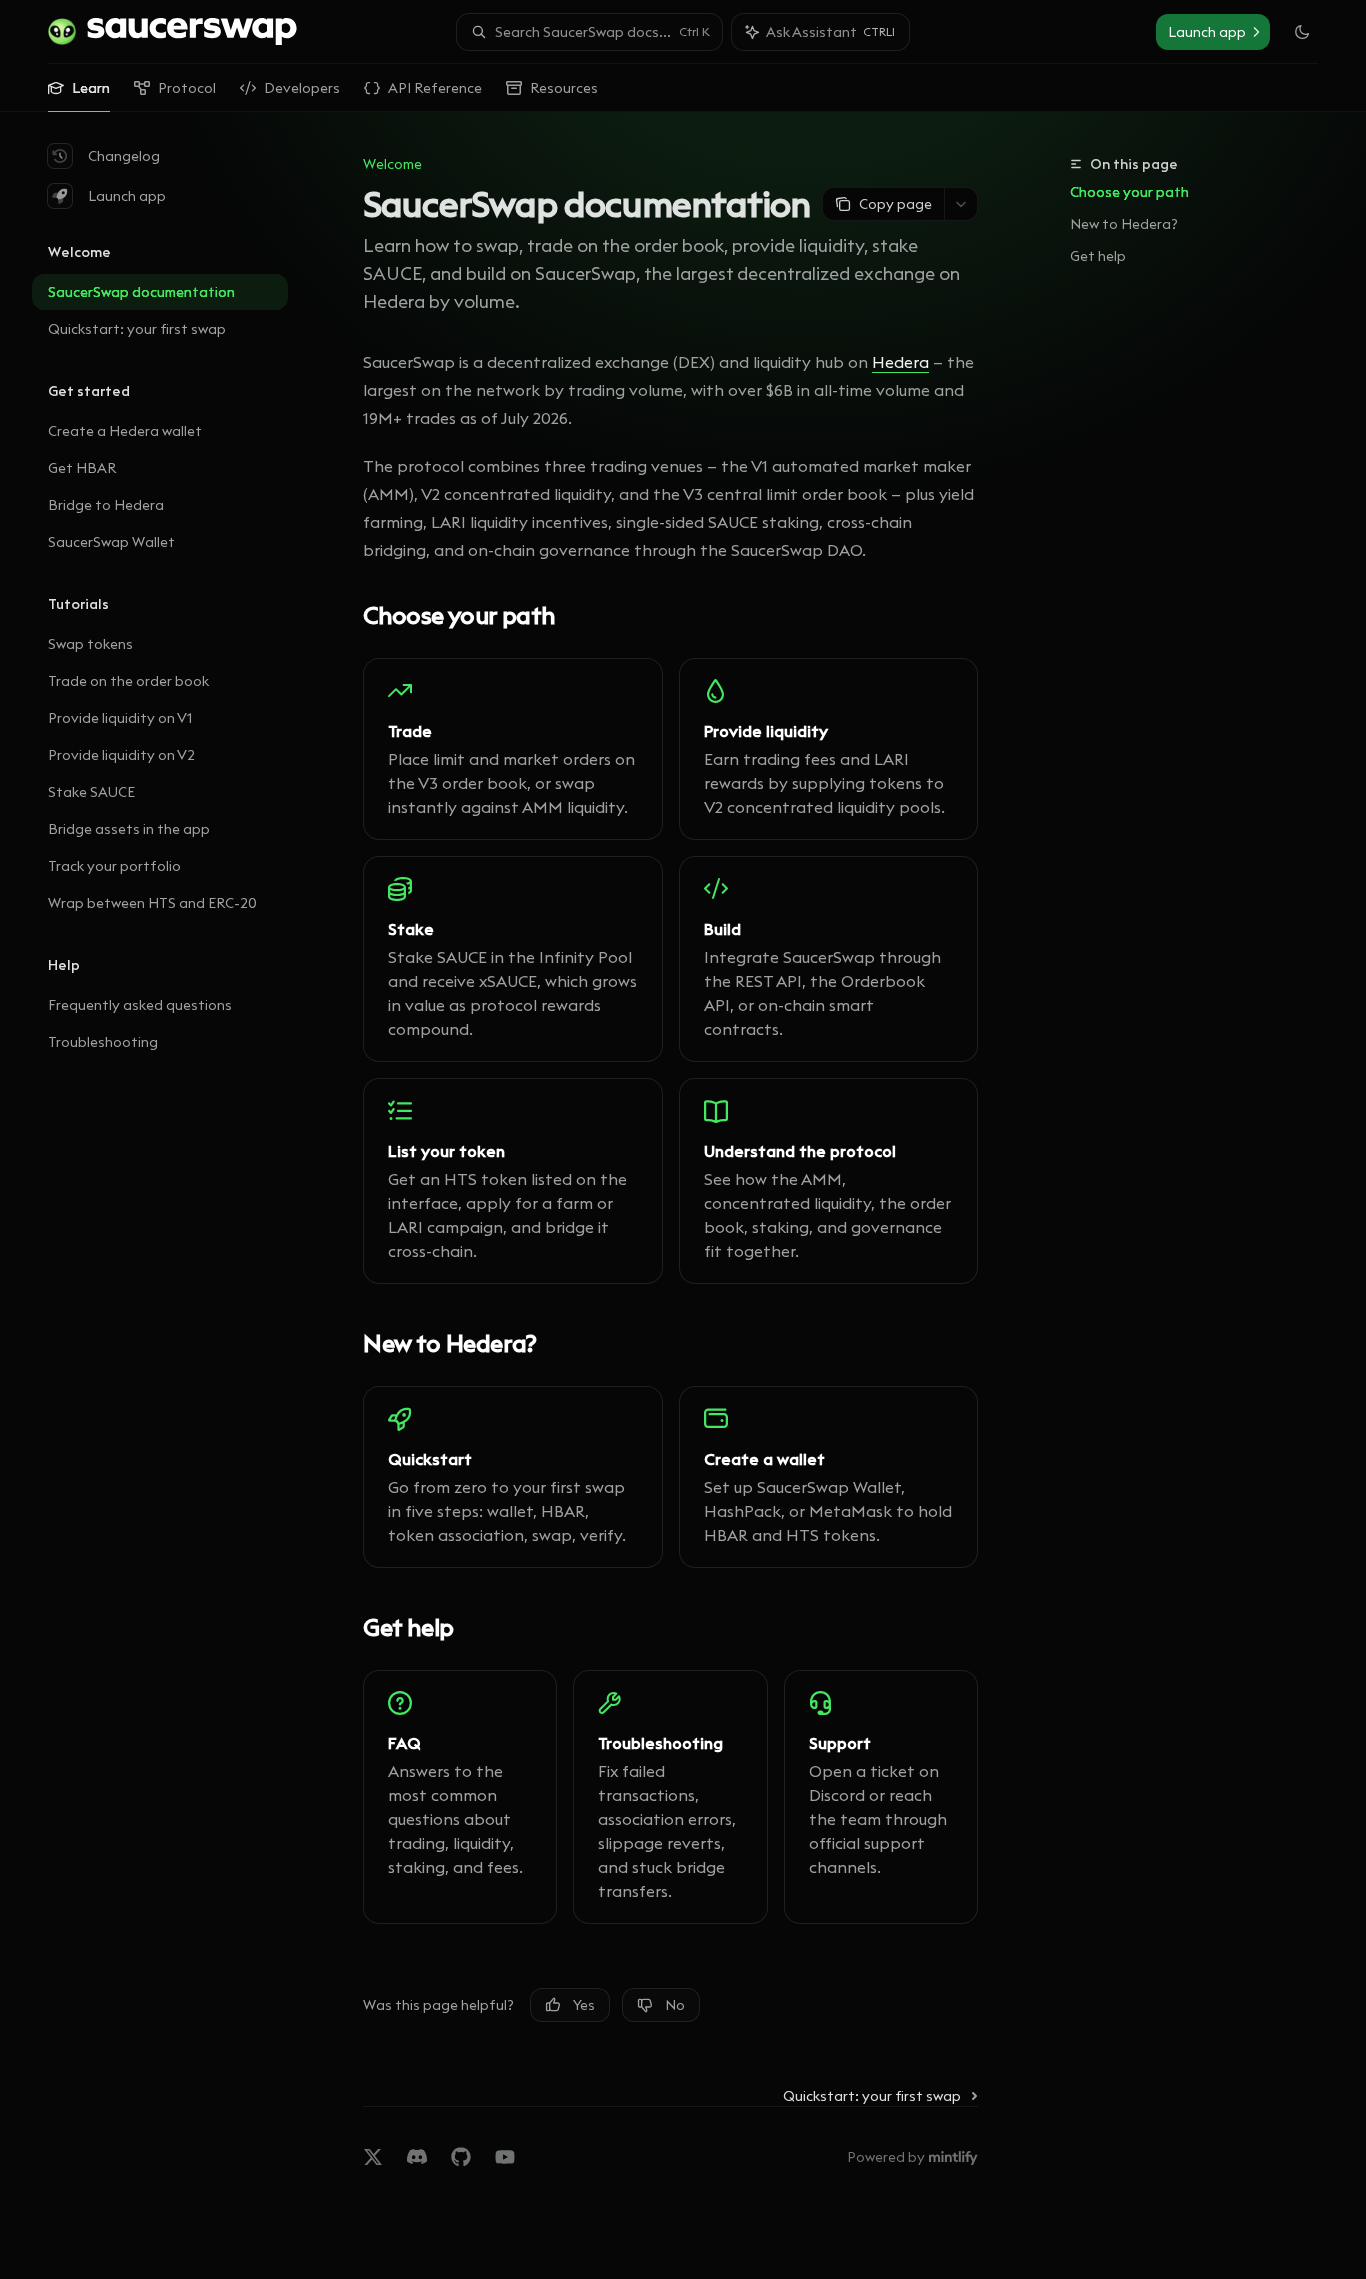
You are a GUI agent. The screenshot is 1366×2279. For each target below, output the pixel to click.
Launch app (127, 196)
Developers (302, 88)
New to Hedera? (1124, 224)
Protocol (187, 88)
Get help (1098, 256)
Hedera (900, 362)
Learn (91, 88)
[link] (512, 749)
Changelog (124, 156)
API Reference (435, 88)
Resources (564, 88)
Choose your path (1129, 192)
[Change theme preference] (1302, 32)
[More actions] (961, 204)
